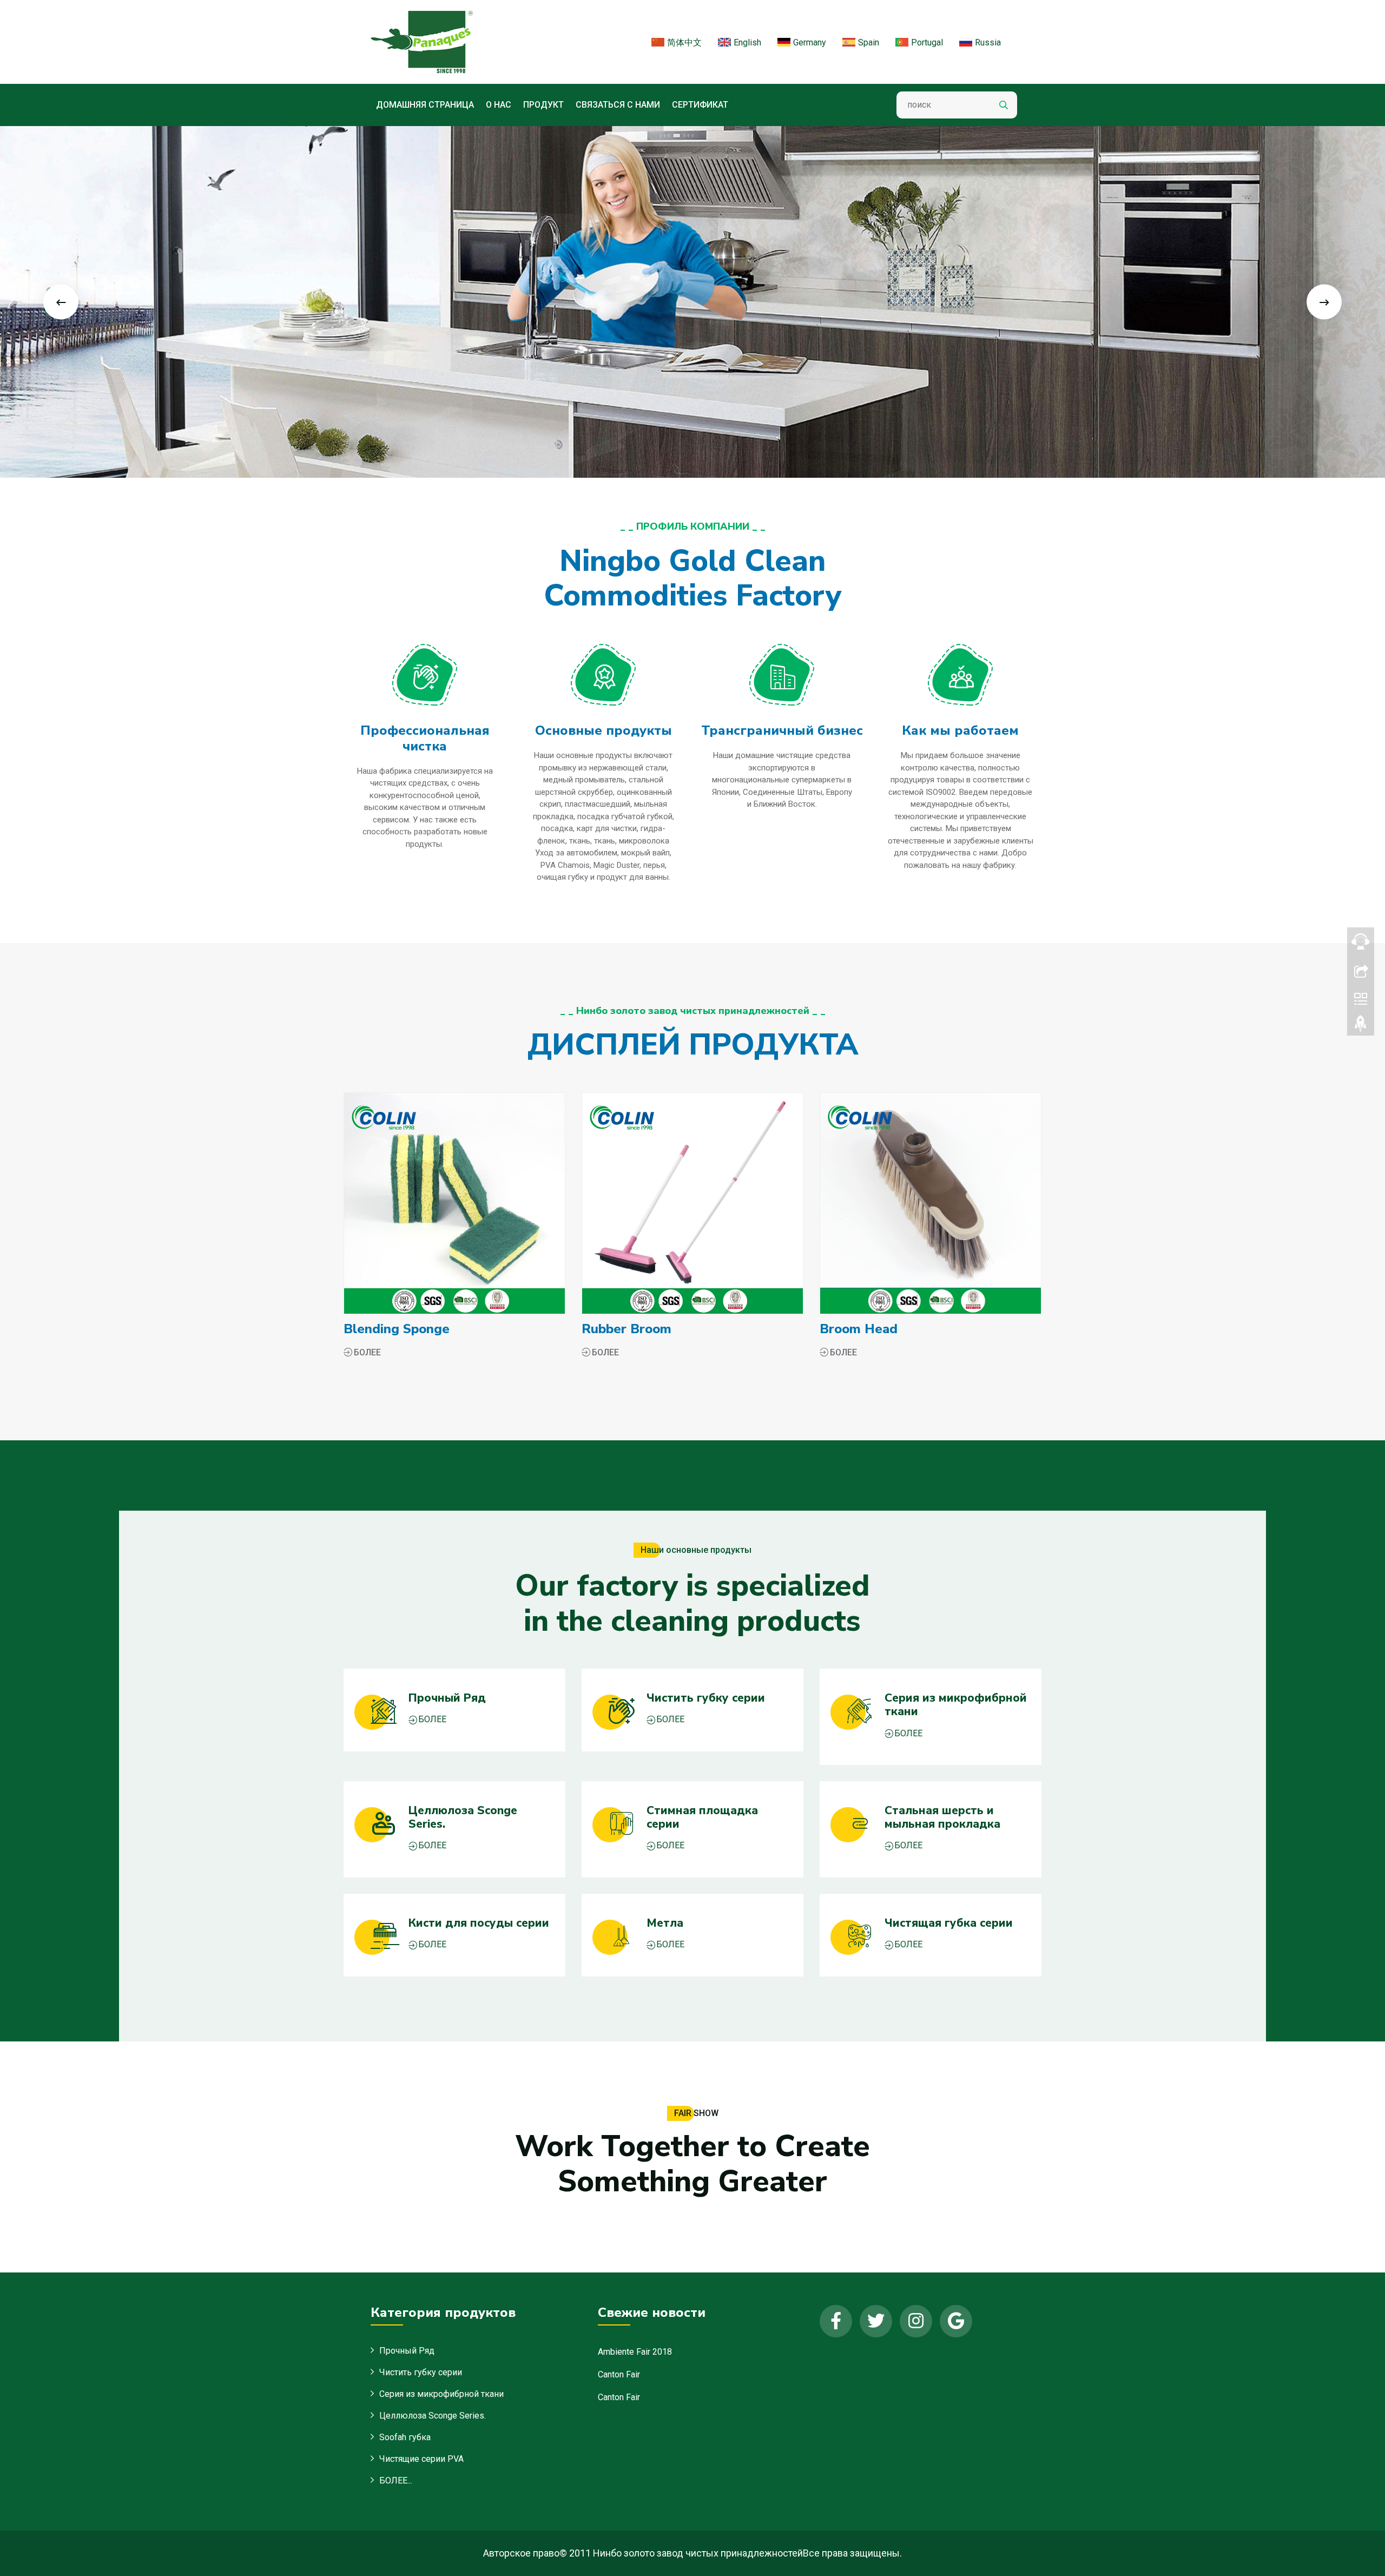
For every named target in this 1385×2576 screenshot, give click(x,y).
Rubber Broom (626, 1329)
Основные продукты (604, 730)
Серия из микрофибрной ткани (441, 2394)
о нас (499, 105)
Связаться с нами (618, 105)
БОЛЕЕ (367, 1352)
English (747, 42)
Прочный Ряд (407, 2351)
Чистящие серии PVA (421, 2459)
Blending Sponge (397, 1329)
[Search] (1004, 105)
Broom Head (859, 1329)
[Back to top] (1361, 1026)
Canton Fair (619, 2374)
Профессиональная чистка (425, 738)
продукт (543, 105)
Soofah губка (405, 2437)
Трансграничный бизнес (782, 730)
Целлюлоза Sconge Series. (433, 2416)
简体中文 (684, 42)
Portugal (927, 42)
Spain (869, 42)
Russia (988, 42)
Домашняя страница (425, 105)
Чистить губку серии (421, 2372)
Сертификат (700, 105)
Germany (810, 42)
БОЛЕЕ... (396, 2481)
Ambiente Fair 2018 (635, 2352)
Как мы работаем (960, 730)
